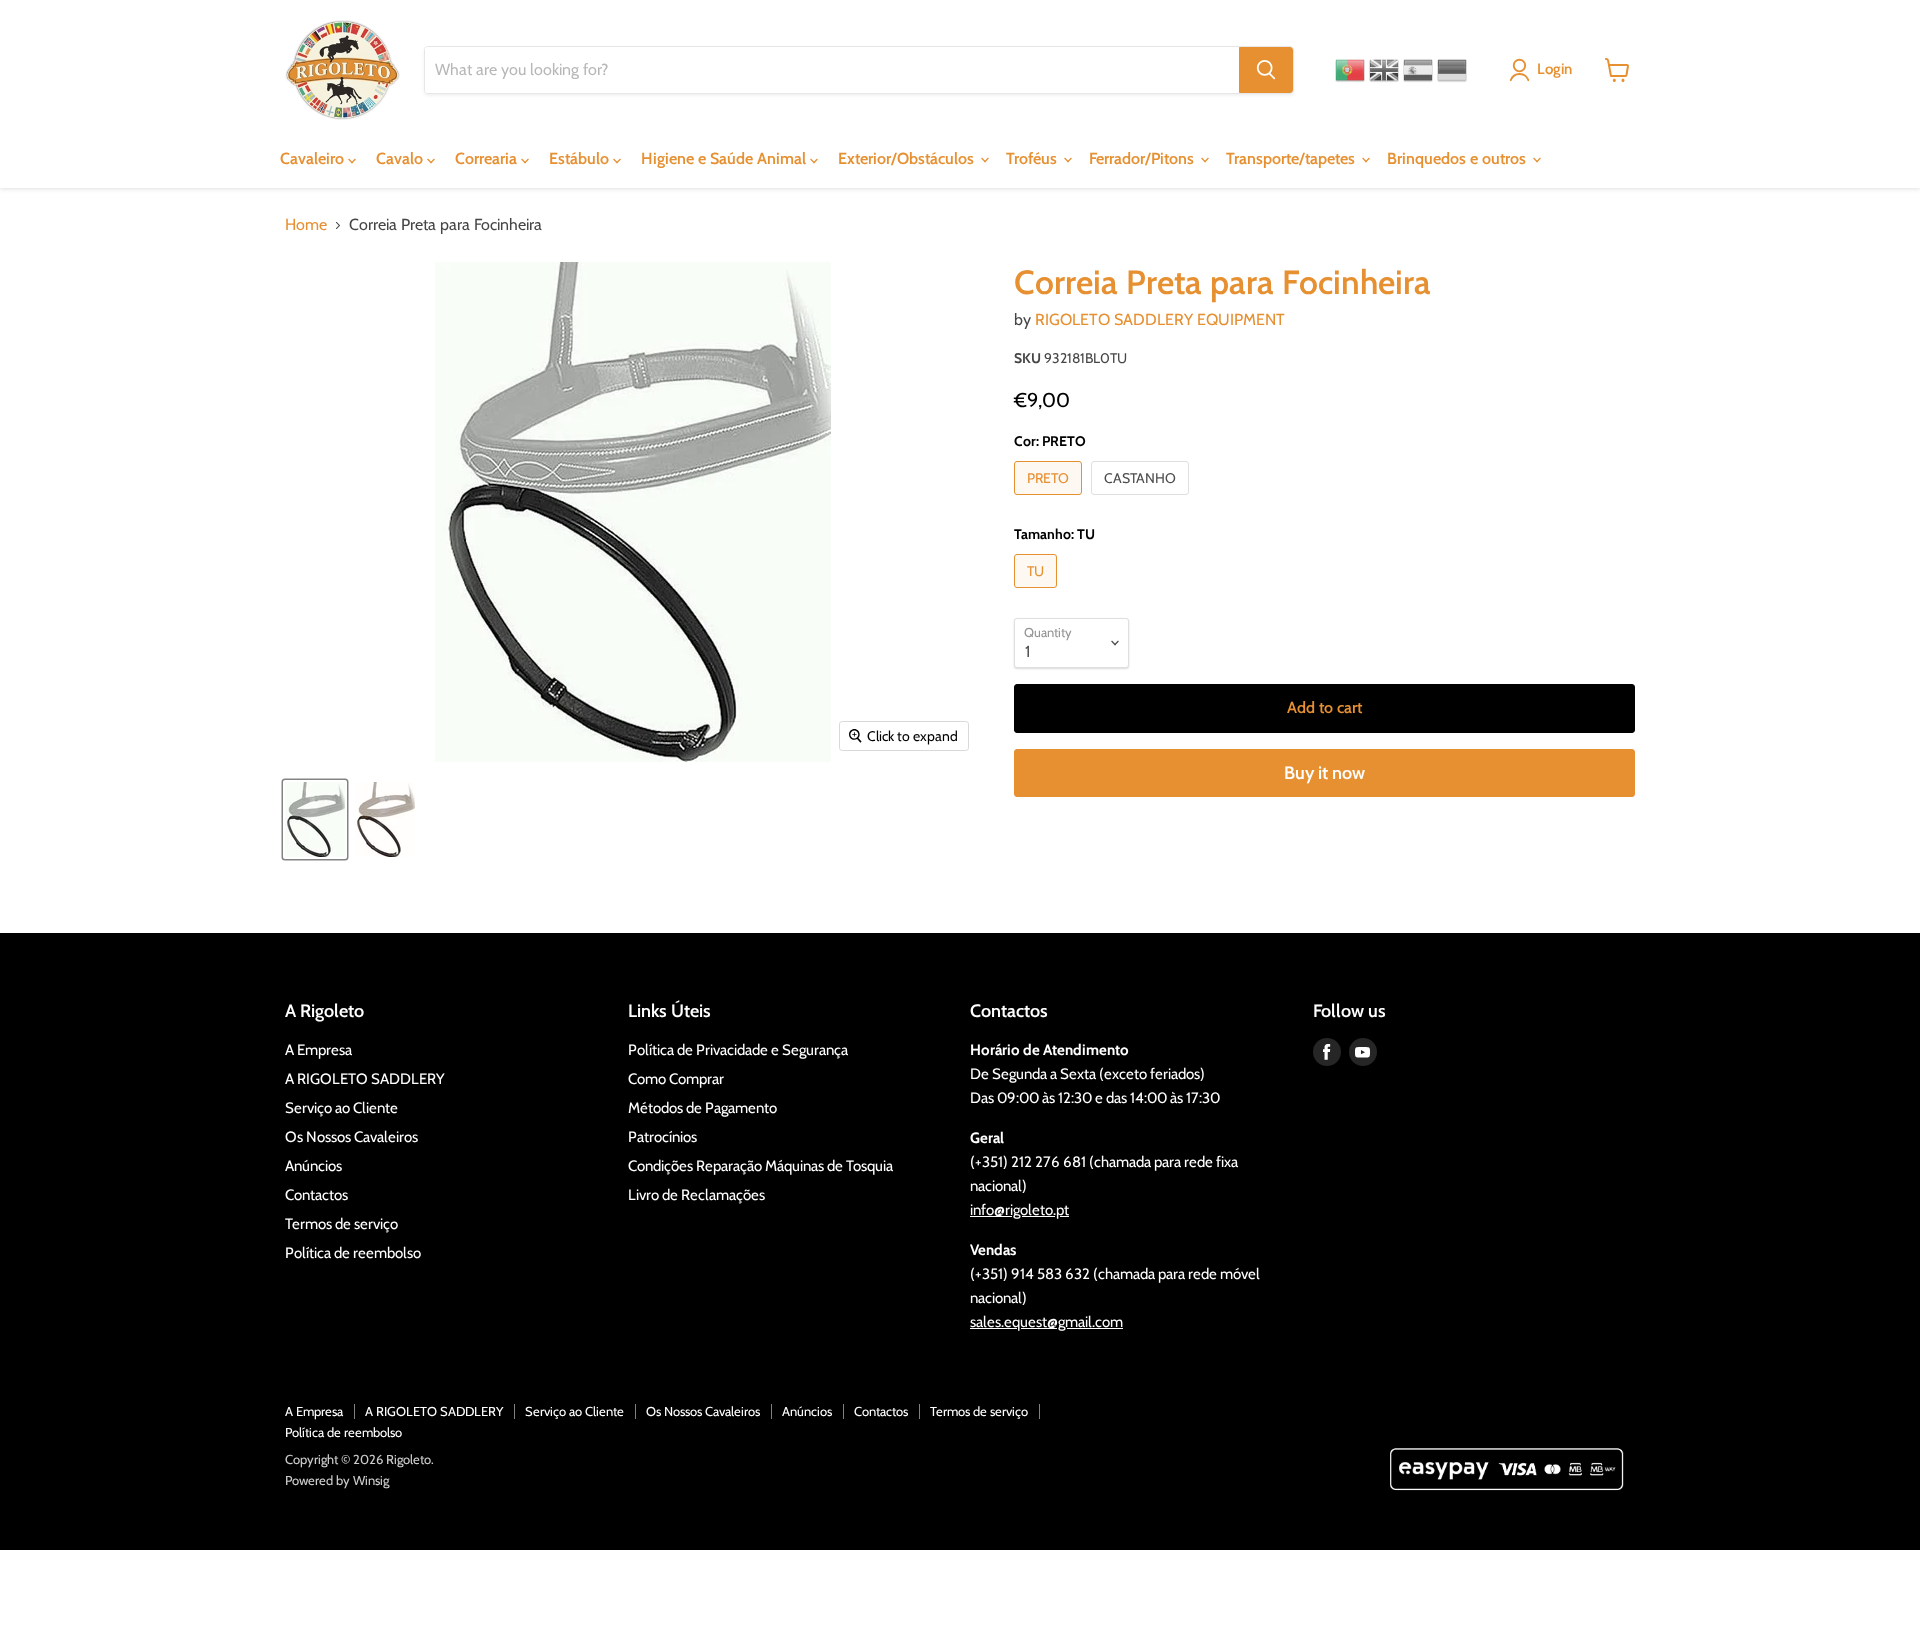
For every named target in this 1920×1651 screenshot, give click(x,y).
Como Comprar (676, 1079)
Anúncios (313, 1166)
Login (1554, 69)
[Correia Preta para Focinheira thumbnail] (315, 819)
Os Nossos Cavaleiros (351, 1137)
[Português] (1350, 70)
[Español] (1418, 70)
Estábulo (581, 158)
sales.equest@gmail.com (1046, 1322)
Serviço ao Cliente (341, 1108)
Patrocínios (662, 1137)
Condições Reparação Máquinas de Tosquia (760, 1166)
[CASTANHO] (1142, 499)
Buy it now (1324, 773)
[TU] (1038, 592)
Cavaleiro (314, 158)
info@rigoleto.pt (1019, 1210)
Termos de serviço (341, 1224)
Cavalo (401, 158)
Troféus (1033, 158)
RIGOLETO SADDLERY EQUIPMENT (1160, 319)
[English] (1384, 70)
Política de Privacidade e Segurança (738, 1050)
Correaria (488, 158)
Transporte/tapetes (1292, 158)
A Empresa (318, 1050)
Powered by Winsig (337, 1480)
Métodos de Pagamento (702, 1108)
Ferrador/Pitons (1143, 158)
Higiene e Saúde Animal (725, 158)
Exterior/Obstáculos (908, 158)
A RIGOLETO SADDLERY (365, 1079)
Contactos (316, 1195)
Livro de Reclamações (696, 1195)
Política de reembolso (353, 1253)
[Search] (1266, 70)
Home (306, 225)
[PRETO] (1050, 499)
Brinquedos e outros (1458, 158)
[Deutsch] (1452, 70)
